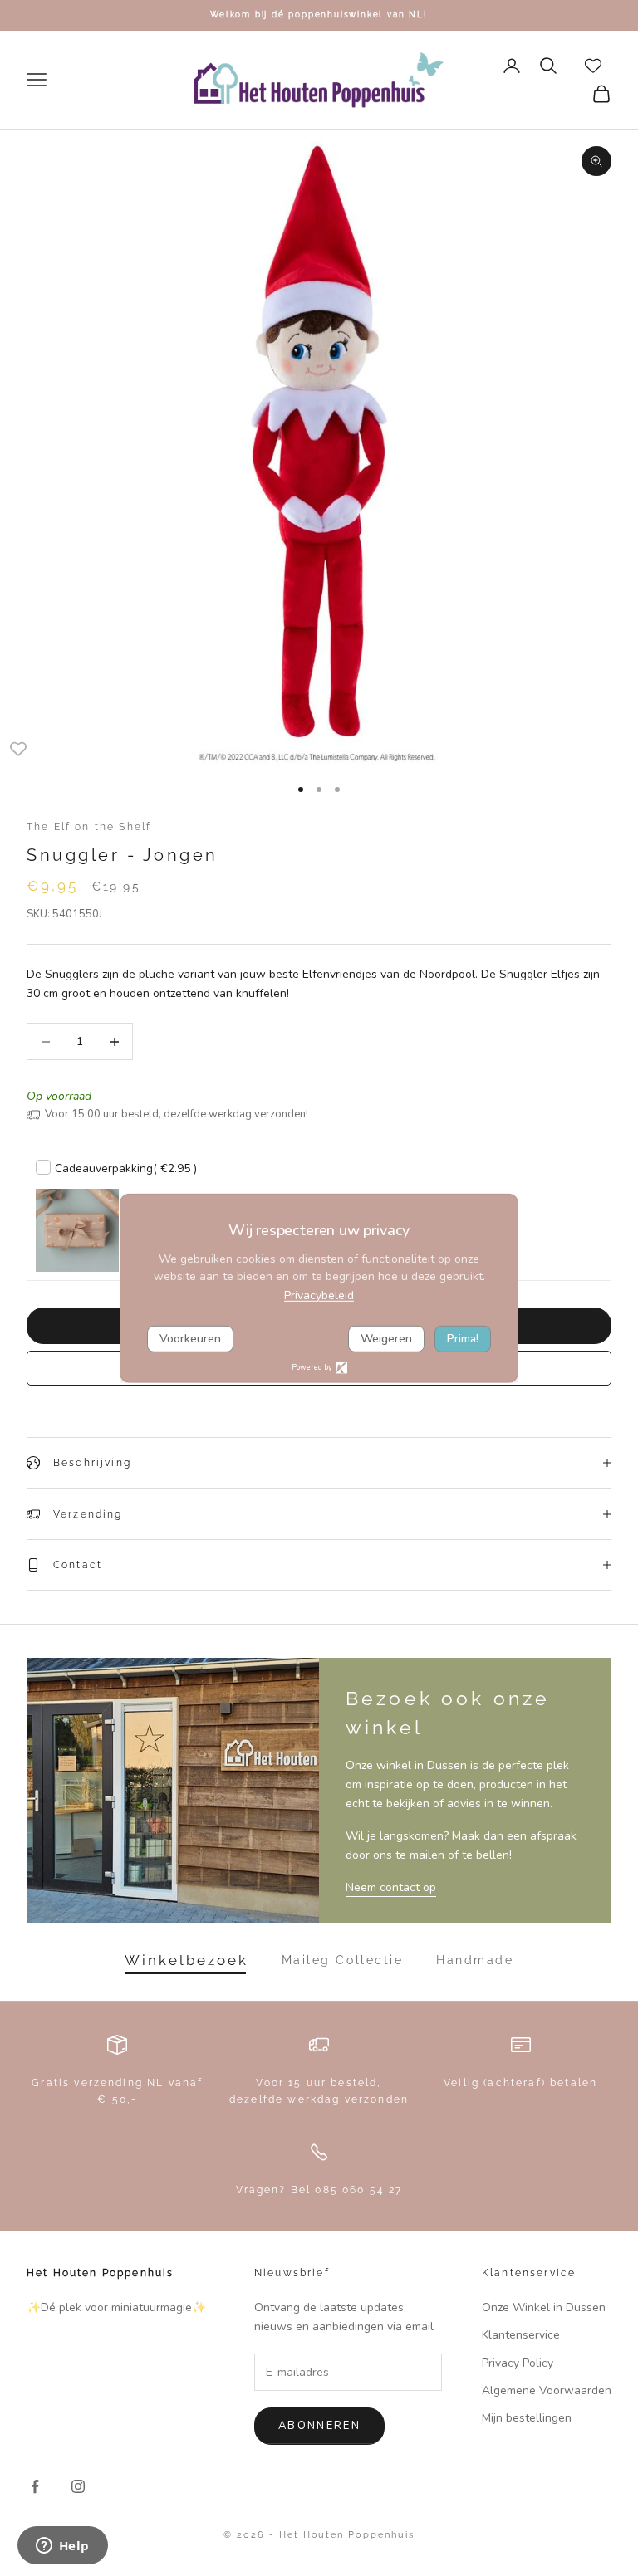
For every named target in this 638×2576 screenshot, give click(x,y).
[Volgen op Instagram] (78, 2486)
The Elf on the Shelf (89, 827)
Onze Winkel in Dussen (544, 2307)
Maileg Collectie (342, 1960)
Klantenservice (521, 2335)
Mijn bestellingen (527, 2418)
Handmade (475, 1960)
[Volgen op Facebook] (35, 2486)
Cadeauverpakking (126, 1168)
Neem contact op (391, 1887)
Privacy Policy (518, 2363)
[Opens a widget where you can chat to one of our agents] (62, 2547)
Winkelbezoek (186, 1960)
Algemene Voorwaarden (547, 2390)
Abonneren (319, 2426)
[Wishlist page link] (593, 66)
